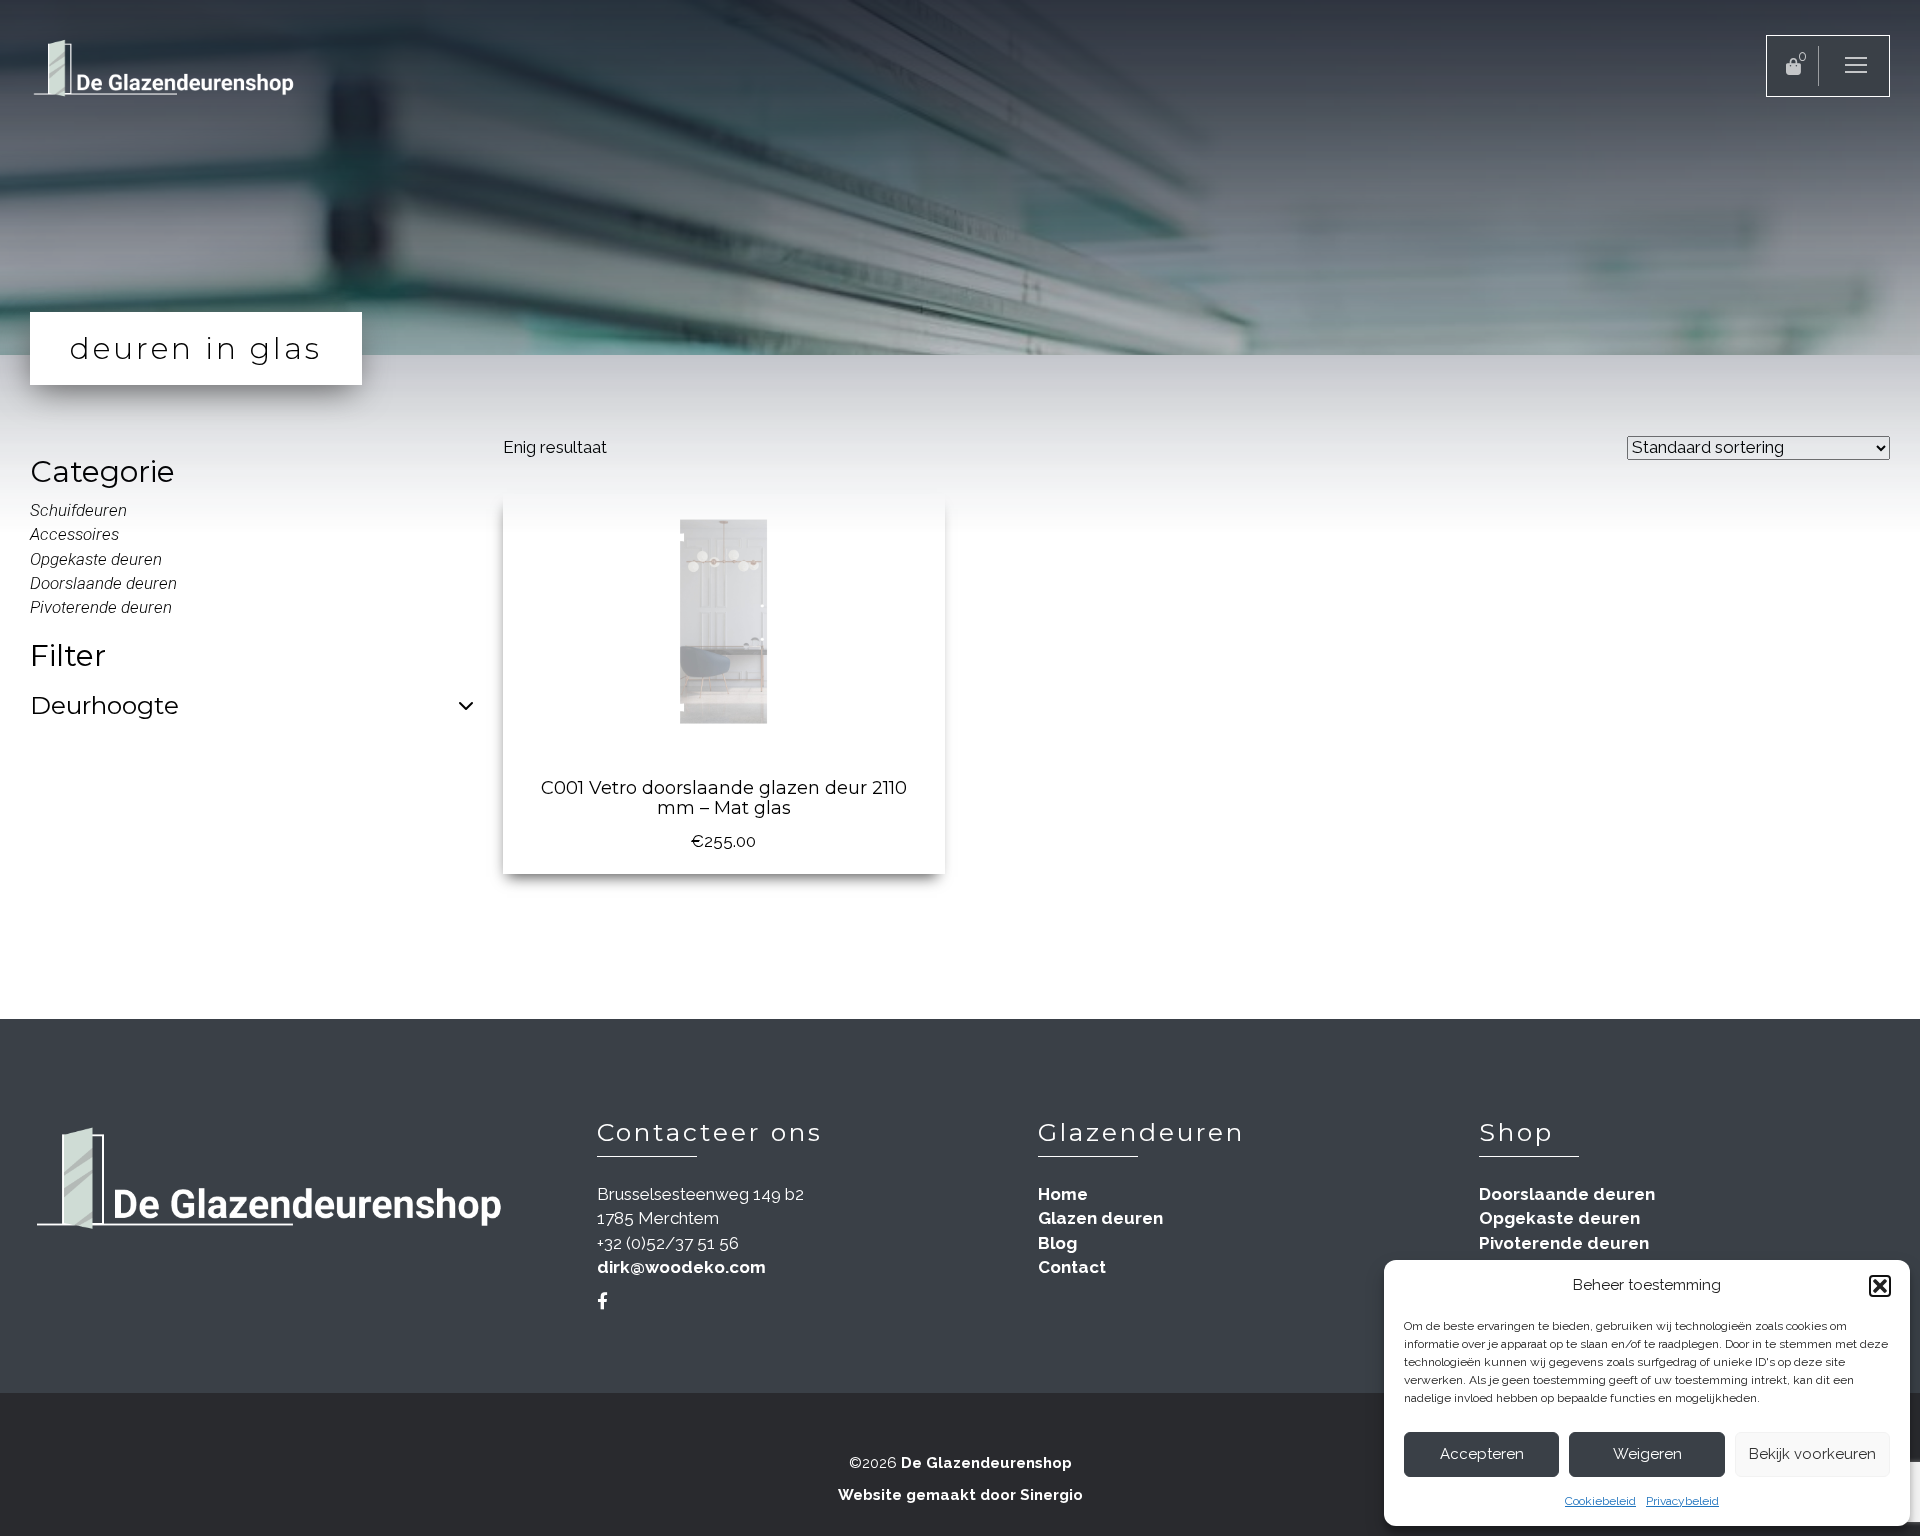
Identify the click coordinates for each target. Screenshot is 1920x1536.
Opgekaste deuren (96, 559)
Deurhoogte (104, 706)
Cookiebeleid (1600, 1501)
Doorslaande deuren (103, 583)
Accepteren (1482, 1454)
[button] (1880, 1286)
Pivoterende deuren (101, 607)
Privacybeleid (1682, 1501)
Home (1063, 1194)
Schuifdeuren (78, 510)
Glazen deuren (1100, 1218)
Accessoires (74, 534)
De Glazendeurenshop (986, 1463)
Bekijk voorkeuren (1812, 1454)
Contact (1072, 1267)
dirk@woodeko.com (681, 1267)
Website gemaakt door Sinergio (960, 1495)
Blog (1057, 1243)
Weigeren (1647, 1454)
